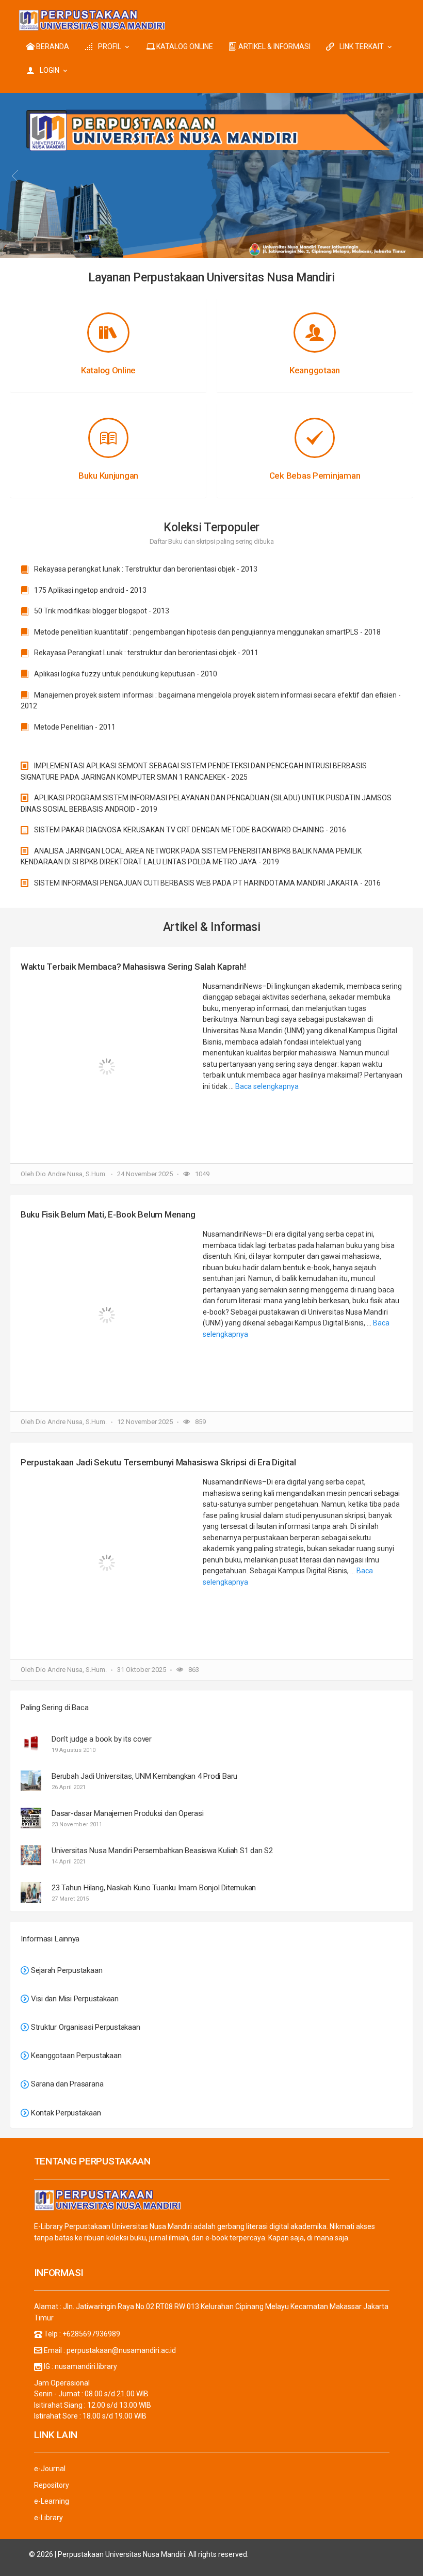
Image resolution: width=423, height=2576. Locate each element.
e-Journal (50, 2469)
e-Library (48, 2518)
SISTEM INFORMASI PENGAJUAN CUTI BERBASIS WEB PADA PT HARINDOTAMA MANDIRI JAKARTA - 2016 (207, 883)
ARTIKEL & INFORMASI (274, 46)
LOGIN (50, 70)
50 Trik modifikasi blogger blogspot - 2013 (101, 611)
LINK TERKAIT (362, 46)
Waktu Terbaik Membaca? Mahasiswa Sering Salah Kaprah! (133, 967)
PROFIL (110, 46)
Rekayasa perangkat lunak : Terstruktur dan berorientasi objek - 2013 (145, 569)
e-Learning (52, 2501)
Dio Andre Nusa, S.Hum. (71, 1174)
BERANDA (52, 46)
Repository (52, 2485)
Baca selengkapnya (267, 1086)
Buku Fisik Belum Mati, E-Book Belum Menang (108, 1214)
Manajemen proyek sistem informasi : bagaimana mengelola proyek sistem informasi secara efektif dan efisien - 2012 (211, 701)
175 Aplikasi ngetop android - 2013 (90, 590)
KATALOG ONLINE (184, 46)
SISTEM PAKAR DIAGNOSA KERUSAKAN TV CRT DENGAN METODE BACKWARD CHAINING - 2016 (189, 830)
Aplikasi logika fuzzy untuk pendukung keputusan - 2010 (125, 674)
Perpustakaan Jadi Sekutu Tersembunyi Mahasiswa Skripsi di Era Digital (158, 1462)
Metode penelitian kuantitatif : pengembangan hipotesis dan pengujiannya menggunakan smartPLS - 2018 (207, 632)
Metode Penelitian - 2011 (74, 727)
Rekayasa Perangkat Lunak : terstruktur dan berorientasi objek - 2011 (145, 653)
